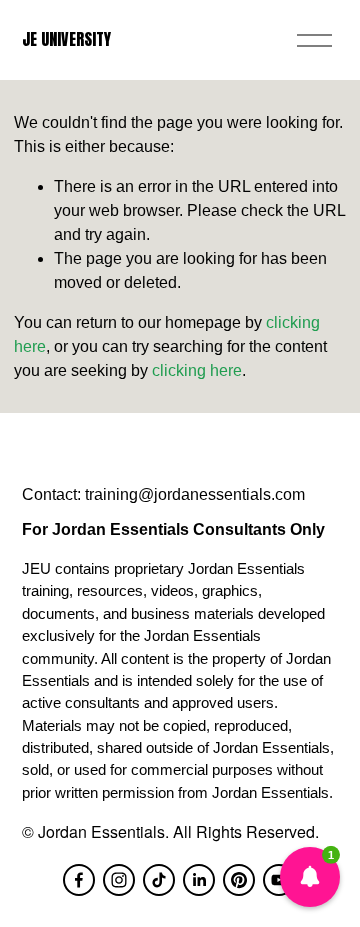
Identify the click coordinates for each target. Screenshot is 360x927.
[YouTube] (279, 880)
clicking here (197, 370)
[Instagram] (119, 880)
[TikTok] (159, 880)
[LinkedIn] (199, 880)
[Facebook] (79, 880)
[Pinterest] (239, 880)
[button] (310, 877)
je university (66, 39)
